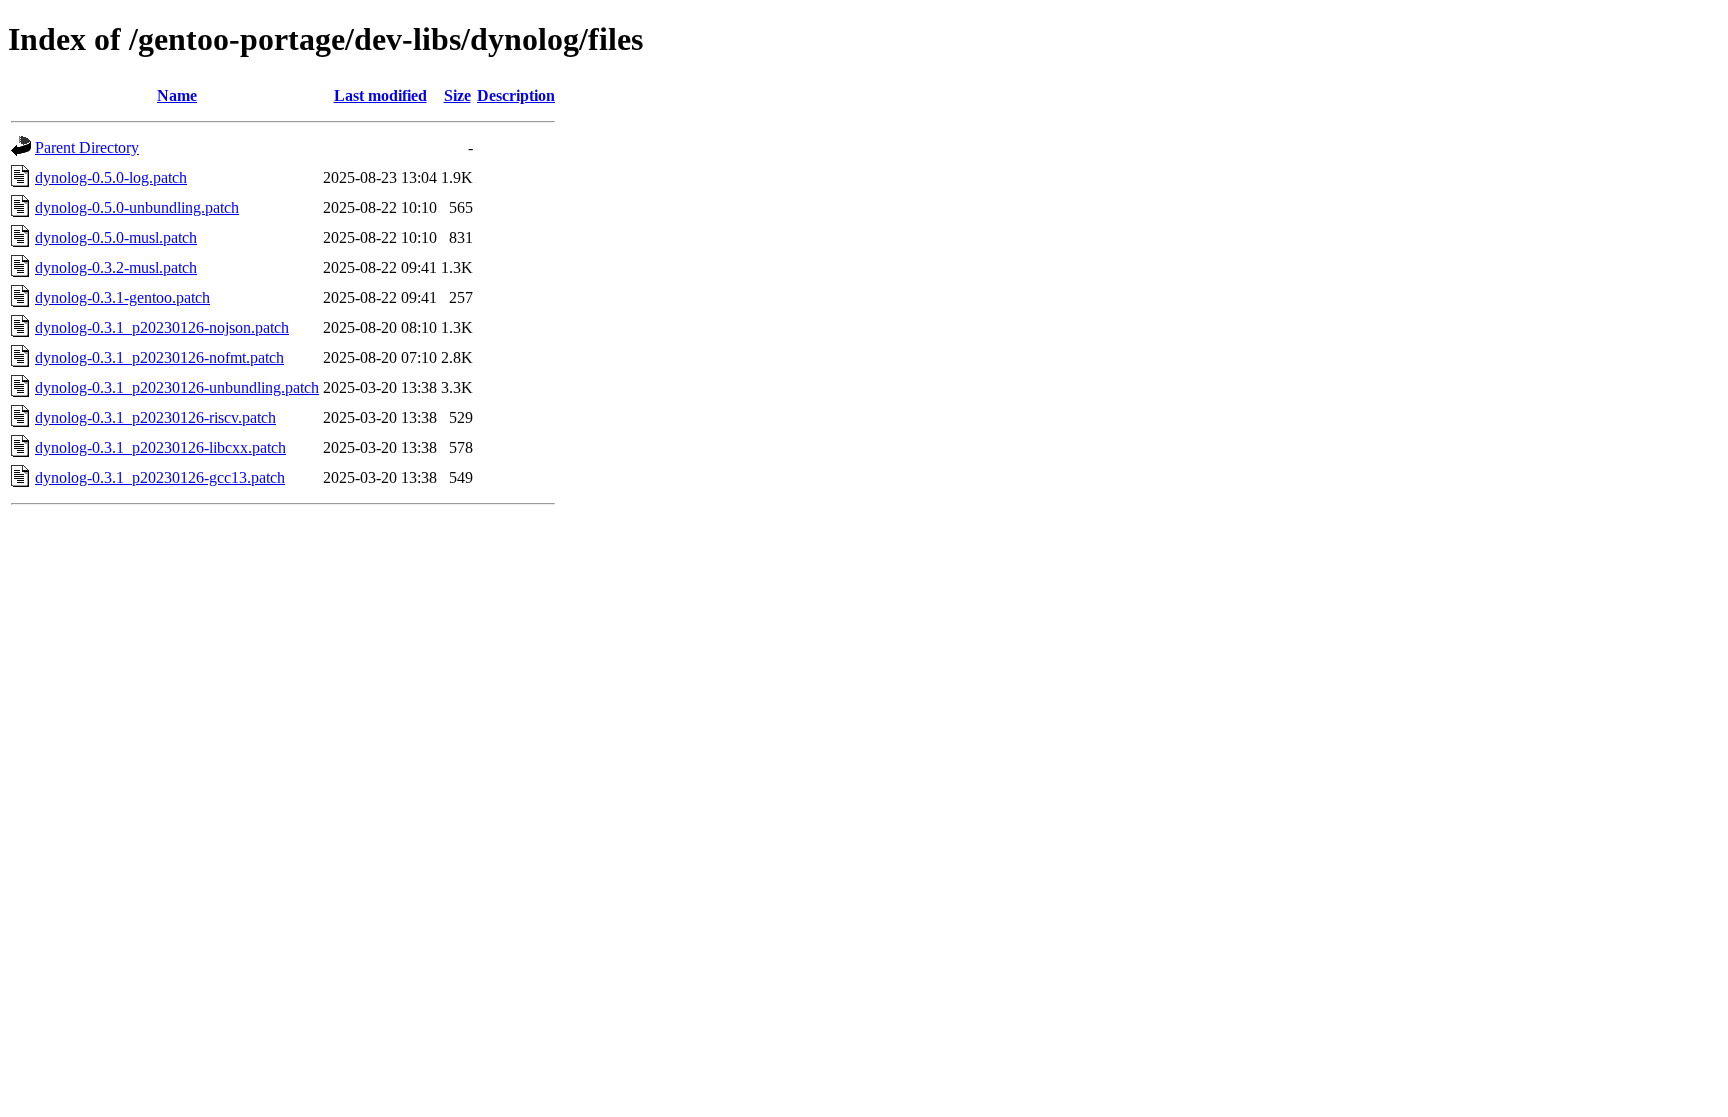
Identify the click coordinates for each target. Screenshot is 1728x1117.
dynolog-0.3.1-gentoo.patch (122, 297)
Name (177, 95)
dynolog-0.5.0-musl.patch (116, 237)
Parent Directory (87, 147)
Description (516, 95)
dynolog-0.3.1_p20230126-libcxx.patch (160, 447)
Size (457, 95)
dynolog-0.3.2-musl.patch (116, 267)
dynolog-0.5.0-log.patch (111, 177)
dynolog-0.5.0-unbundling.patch (137, 207)
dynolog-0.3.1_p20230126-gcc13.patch (160, 477)
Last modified (380, 95)
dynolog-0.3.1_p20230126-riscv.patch (155, 417)
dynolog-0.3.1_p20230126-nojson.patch (162, 327)
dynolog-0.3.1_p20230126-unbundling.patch (177, 387)
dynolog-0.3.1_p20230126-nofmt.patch (159, 357)
